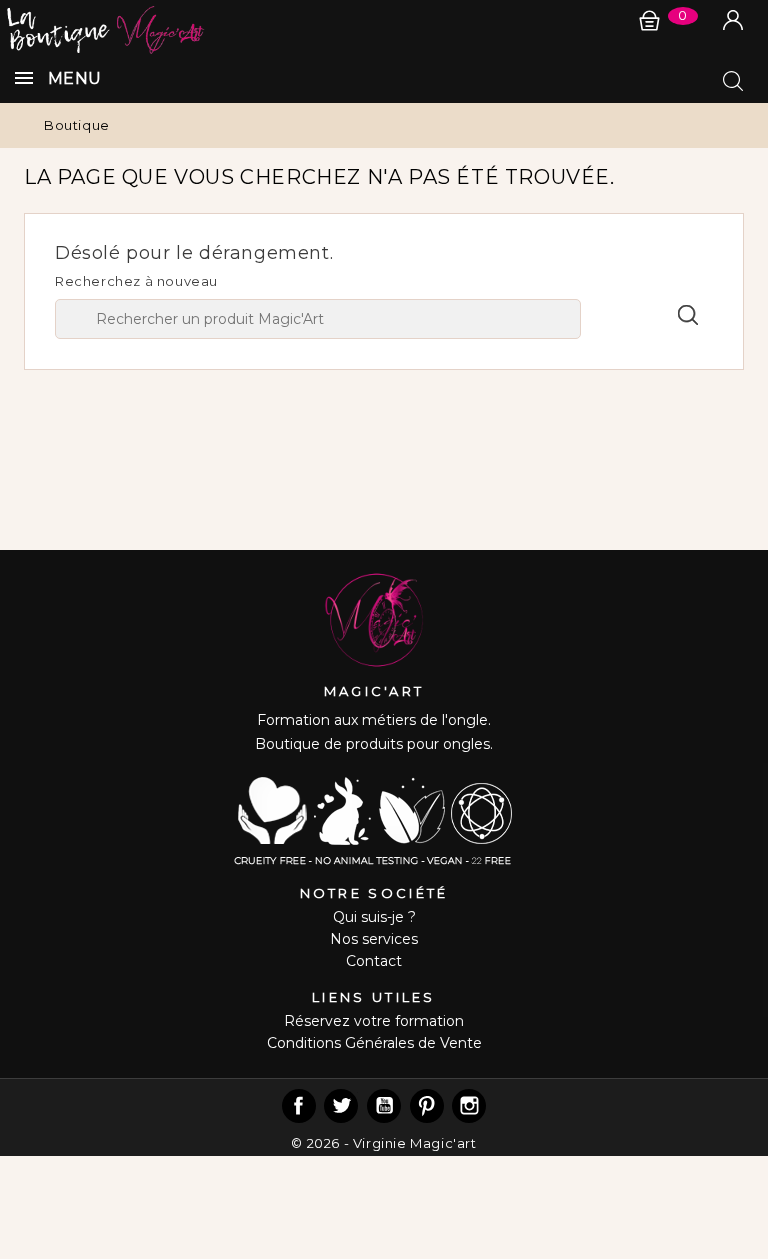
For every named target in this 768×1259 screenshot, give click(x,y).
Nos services (374, 939)
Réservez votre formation (374, 1021)
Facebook (299, 1106)
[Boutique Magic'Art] (384, 27)
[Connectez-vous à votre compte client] (733, 20)
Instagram (469, 1106)
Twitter (341, 1106)
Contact (374, 961)
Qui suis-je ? (374, 917)
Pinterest (427, 1106)
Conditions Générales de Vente (374, 1043)
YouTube (384, 1106)
